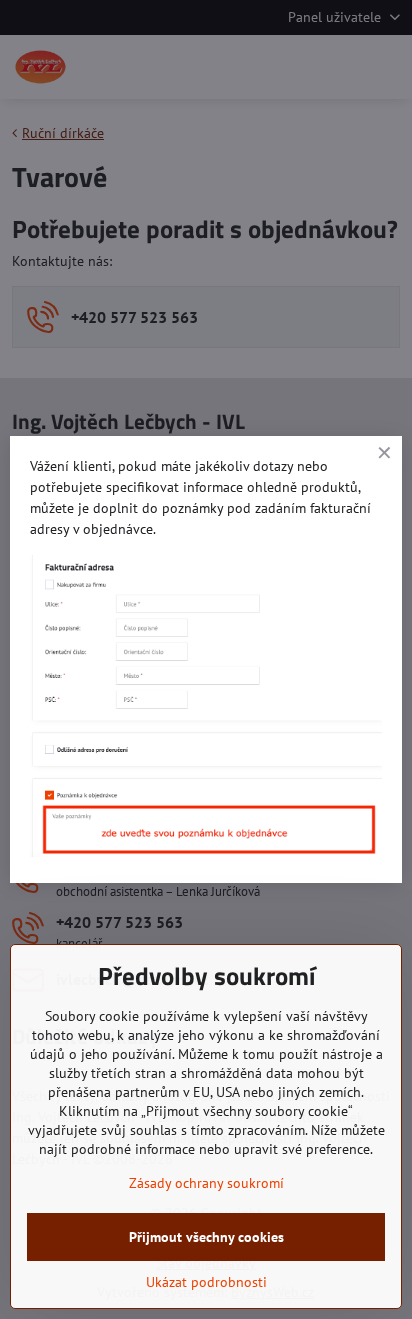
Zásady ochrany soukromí (206, 1183)
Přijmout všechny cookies (206, 1237)
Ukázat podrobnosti (206, 1282)
